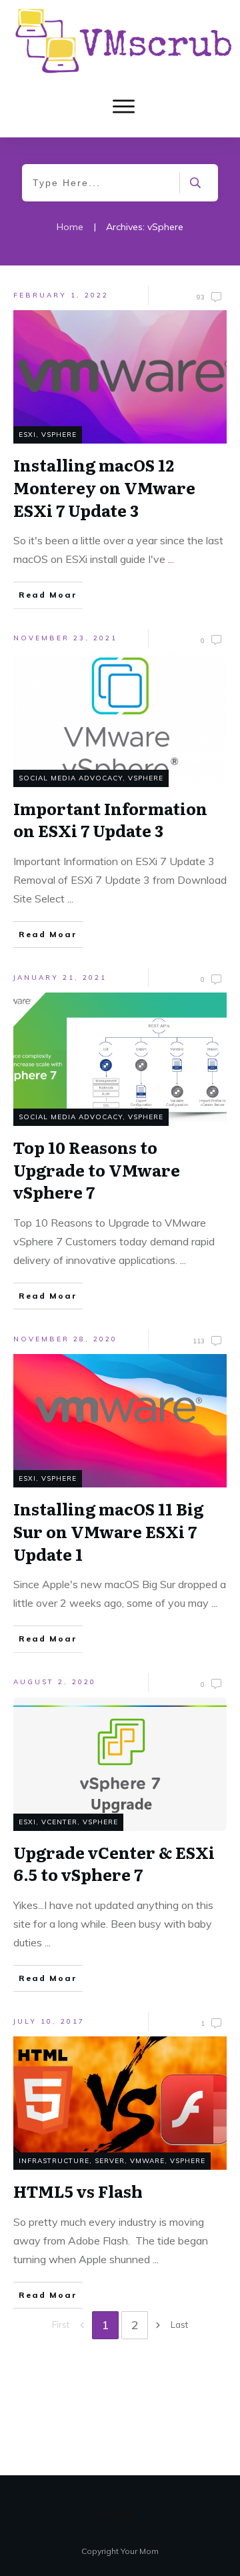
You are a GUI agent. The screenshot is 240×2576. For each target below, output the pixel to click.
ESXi (27, 435)
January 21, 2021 (60, 978)
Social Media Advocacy (71, 778)
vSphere (59, 435)
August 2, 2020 (55, 1682)
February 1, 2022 (61, 295)
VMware (147, 2161)
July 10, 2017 (49, 2021)
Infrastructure (54, 2161)
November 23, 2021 (65, 638)
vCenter (59, 1822)
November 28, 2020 (65, 1339)
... (171, 559)
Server (110, 2161)
